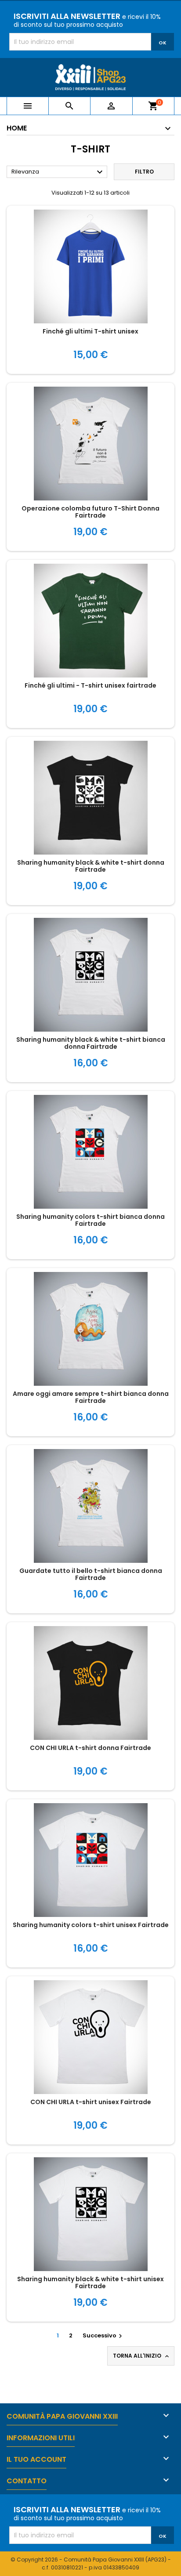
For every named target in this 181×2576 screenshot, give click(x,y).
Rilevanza (58, 172)
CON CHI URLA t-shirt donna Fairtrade (90, 1748)
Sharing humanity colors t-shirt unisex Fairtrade (91, 1925)
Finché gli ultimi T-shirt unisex (90, 331)
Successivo (103, 2335)
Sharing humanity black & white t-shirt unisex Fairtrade (90, 2283)
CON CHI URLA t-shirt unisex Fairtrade (91, 2102)
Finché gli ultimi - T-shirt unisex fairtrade (90, 685)
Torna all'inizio (142, 2356)
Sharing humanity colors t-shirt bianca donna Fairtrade (90, 1220)
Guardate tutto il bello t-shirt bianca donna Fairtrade (91, 1574)
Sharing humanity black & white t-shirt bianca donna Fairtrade (91, 1043)
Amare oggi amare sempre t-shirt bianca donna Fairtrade (91, 1397)
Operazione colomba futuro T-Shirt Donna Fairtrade (90, 512)
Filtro (144, 172)
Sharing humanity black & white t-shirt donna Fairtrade (91, 866)
